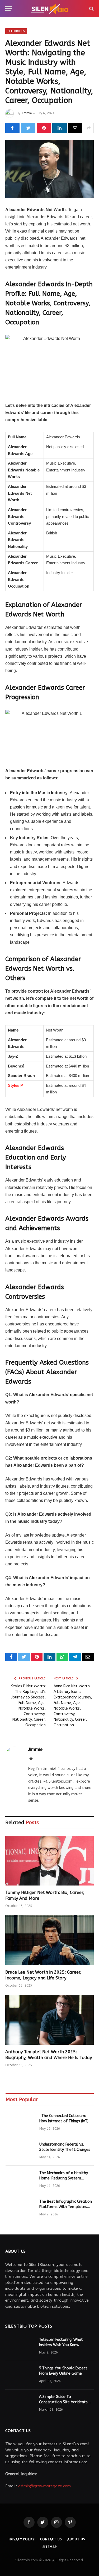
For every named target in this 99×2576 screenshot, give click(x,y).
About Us (76, 2539)
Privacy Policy (22, 2539)
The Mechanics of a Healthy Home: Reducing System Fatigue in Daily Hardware (64, 2178)
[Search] (91, 9)
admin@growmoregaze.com (44, 2486)
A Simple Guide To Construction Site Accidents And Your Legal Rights (63, 2402)
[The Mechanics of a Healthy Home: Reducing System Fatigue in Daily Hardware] (20, 2180)
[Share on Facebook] (12, 128)
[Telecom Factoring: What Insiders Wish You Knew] (20, 2347)
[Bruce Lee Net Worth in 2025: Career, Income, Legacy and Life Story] (49, 1940)
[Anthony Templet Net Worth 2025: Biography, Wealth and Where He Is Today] (49, 2020)
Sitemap (50, 2547)
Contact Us (51, 2539)
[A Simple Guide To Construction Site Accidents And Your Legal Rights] (20, 2404)
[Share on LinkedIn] (59, 128)
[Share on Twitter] (28, 128)
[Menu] (9, 9)
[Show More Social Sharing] (89, 128)
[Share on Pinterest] (44, 128)
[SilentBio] (50, 9)
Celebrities (16, 31)
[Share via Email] (75, 128)
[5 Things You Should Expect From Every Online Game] (20, 2375)
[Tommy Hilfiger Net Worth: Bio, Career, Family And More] (49, 1861)
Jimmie (27, 113)
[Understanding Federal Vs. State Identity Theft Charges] (20, 2151)
